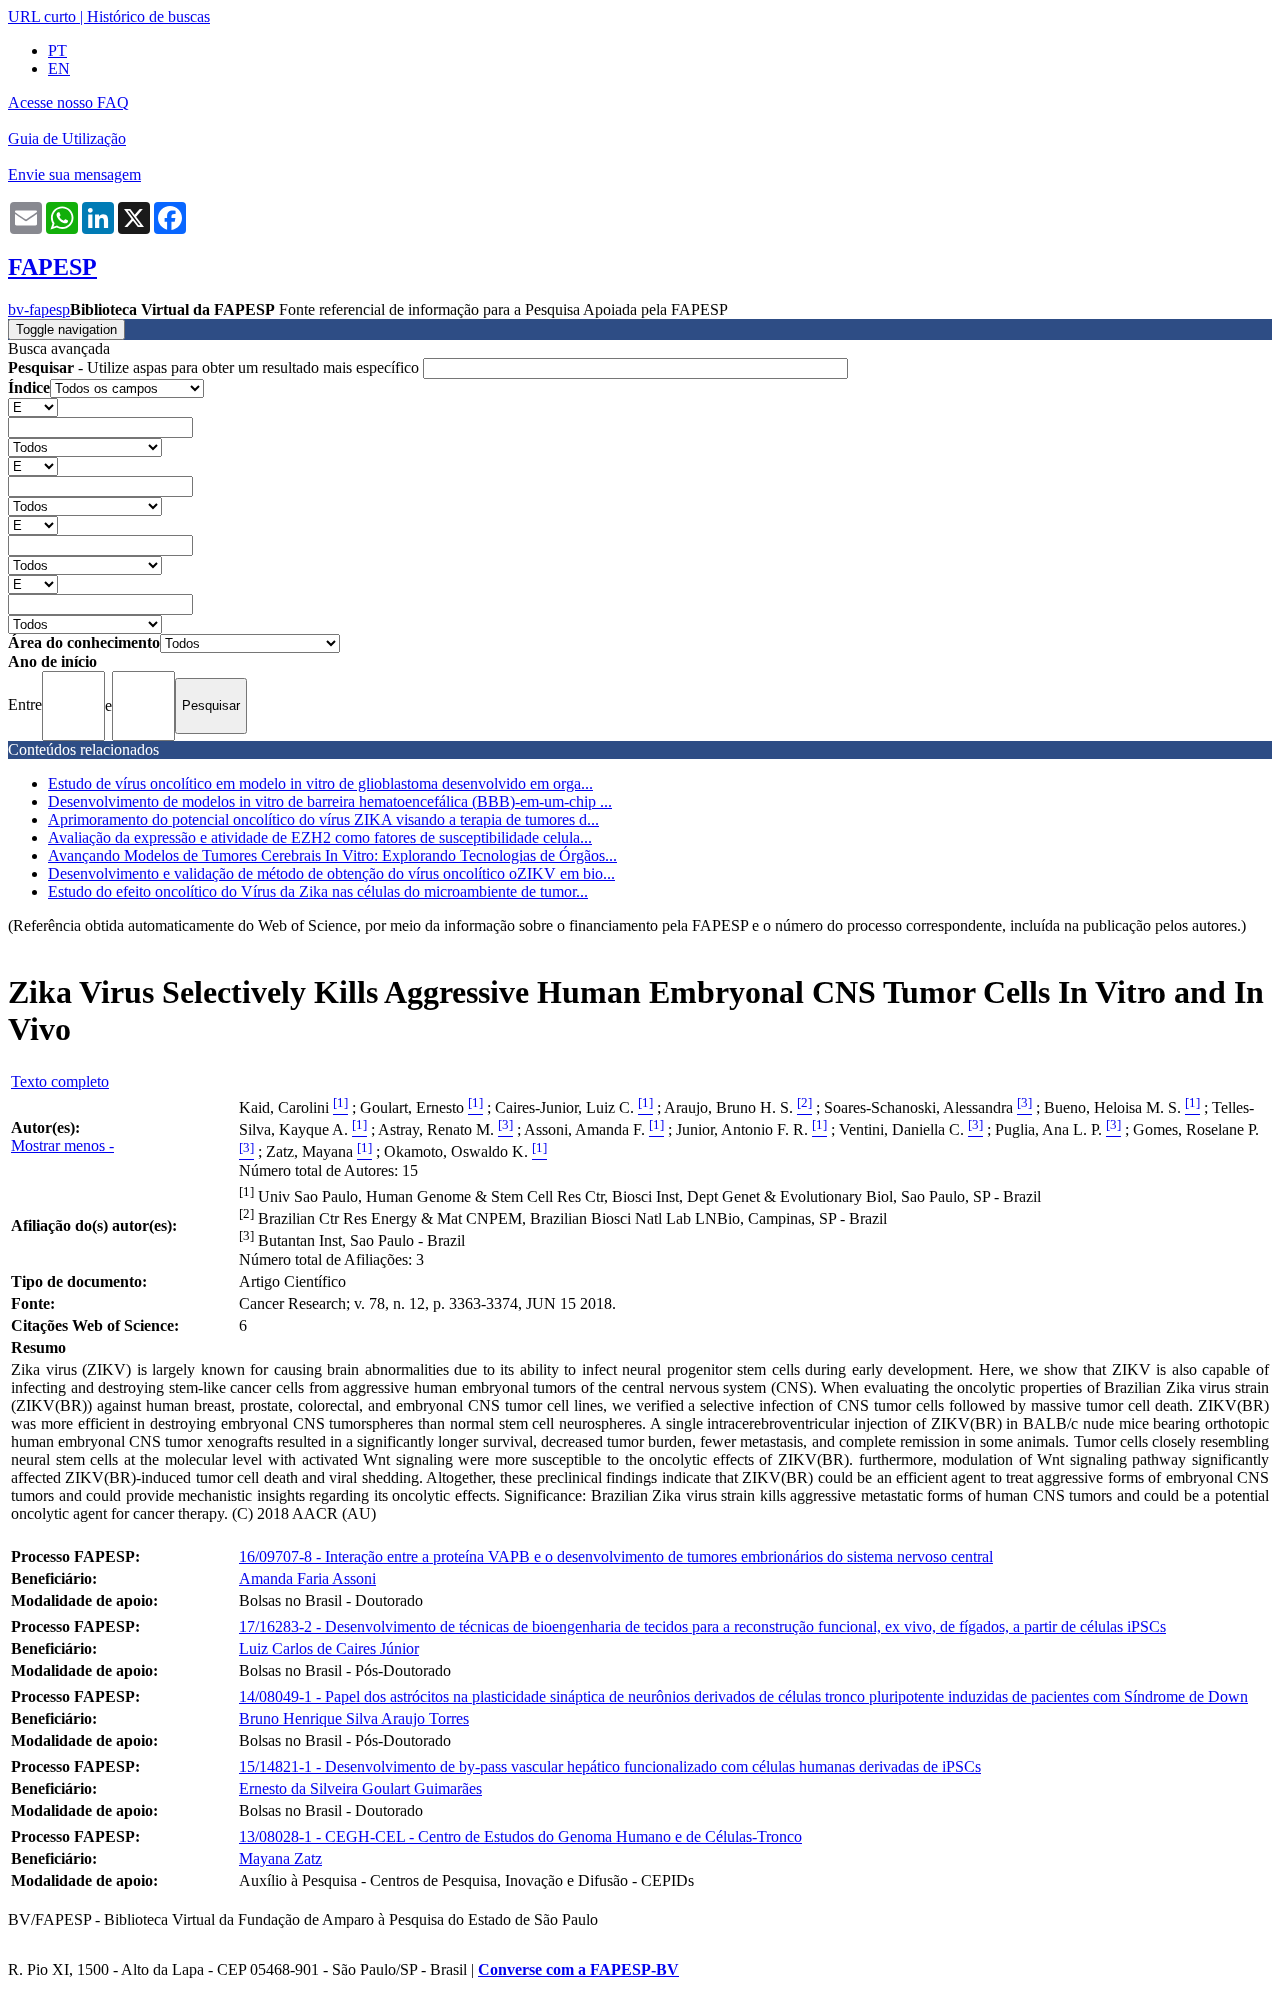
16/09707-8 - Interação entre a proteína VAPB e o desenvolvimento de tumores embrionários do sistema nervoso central (616, 1556)
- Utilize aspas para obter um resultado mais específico (215, 367)
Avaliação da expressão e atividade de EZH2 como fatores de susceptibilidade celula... (320, 837)
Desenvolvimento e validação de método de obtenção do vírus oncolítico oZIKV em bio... (331, 873)
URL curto (42, 16)
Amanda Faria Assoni (307, 1578)
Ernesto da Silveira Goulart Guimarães (360, 1788)
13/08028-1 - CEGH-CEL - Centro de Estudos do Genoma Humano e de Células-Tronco (520, 1836)
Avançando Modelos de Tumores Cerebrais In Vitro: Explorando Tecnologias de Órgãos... (332, 855)
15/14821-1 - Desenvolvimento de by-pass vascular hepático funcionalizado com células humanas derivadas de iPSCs (610, 1766)
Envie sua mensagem (74, 174)
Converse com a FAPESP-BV (578, 1969)
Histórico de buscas (148, 16)
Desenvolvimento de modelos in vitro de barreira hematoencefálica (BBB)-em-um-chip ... (330, 801)
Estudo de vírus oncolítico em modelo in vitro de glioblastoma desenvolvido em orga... (320, 783)
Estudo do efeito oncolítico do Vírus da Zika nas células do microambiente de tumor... (318, 891)
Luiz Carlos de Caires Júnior (329, 1648)
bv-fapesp (39, 309)
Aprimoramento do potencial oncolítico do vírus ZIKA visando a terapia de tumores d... (323, 819)
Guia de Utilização (67, 138)
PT (57, 50)
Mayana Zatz (280, 1858)
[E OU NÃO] (33, 406)
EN (59, 68)
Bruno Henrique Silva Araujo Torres (354, 1718)
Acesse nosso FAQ (68, 102)
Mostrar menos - (62, 1145)
